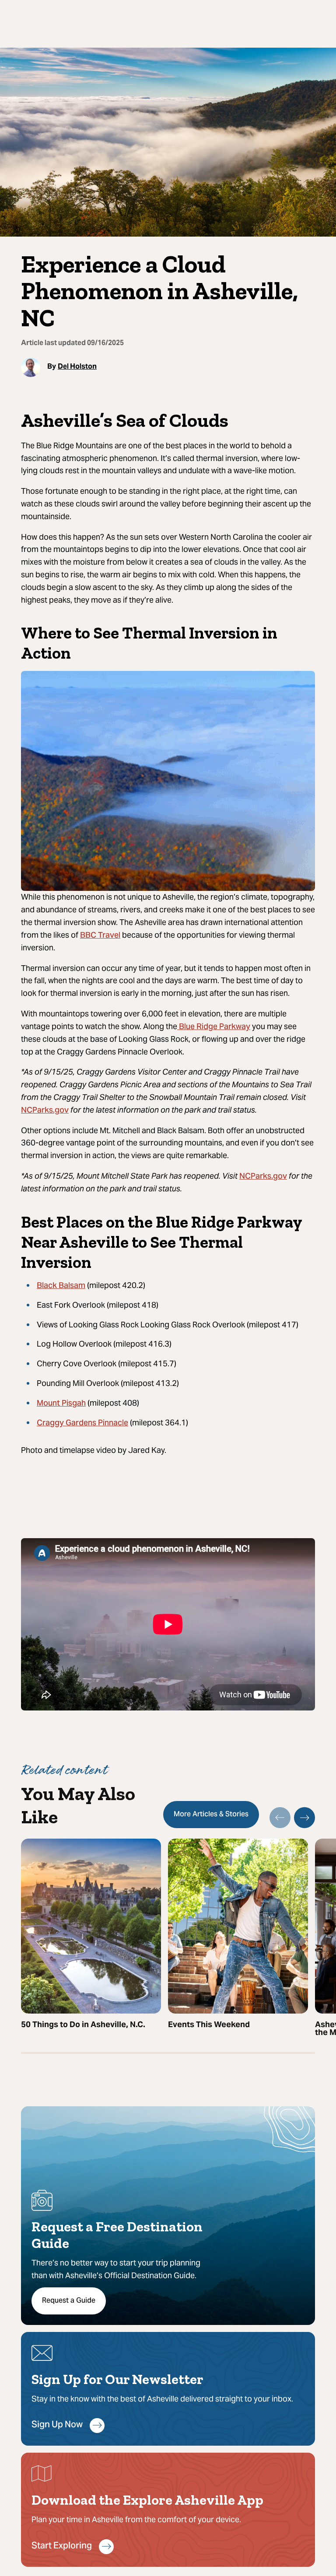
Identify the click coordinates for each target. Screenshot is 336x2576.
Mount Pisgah (61, 1404)
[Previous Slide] (280, 1818)
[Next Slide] (304, 1818)
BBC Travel (100, 936)
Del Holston (77, 367)
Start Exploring (62, 2546)
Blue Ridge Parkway (214, 1027)
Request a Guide (69, 2301)
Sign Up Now (57, 2425)
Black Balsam (61, 1286)
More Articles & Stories (211, 1815)
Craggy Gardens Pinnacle (82, 1423)
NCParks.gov (45, 1111)
